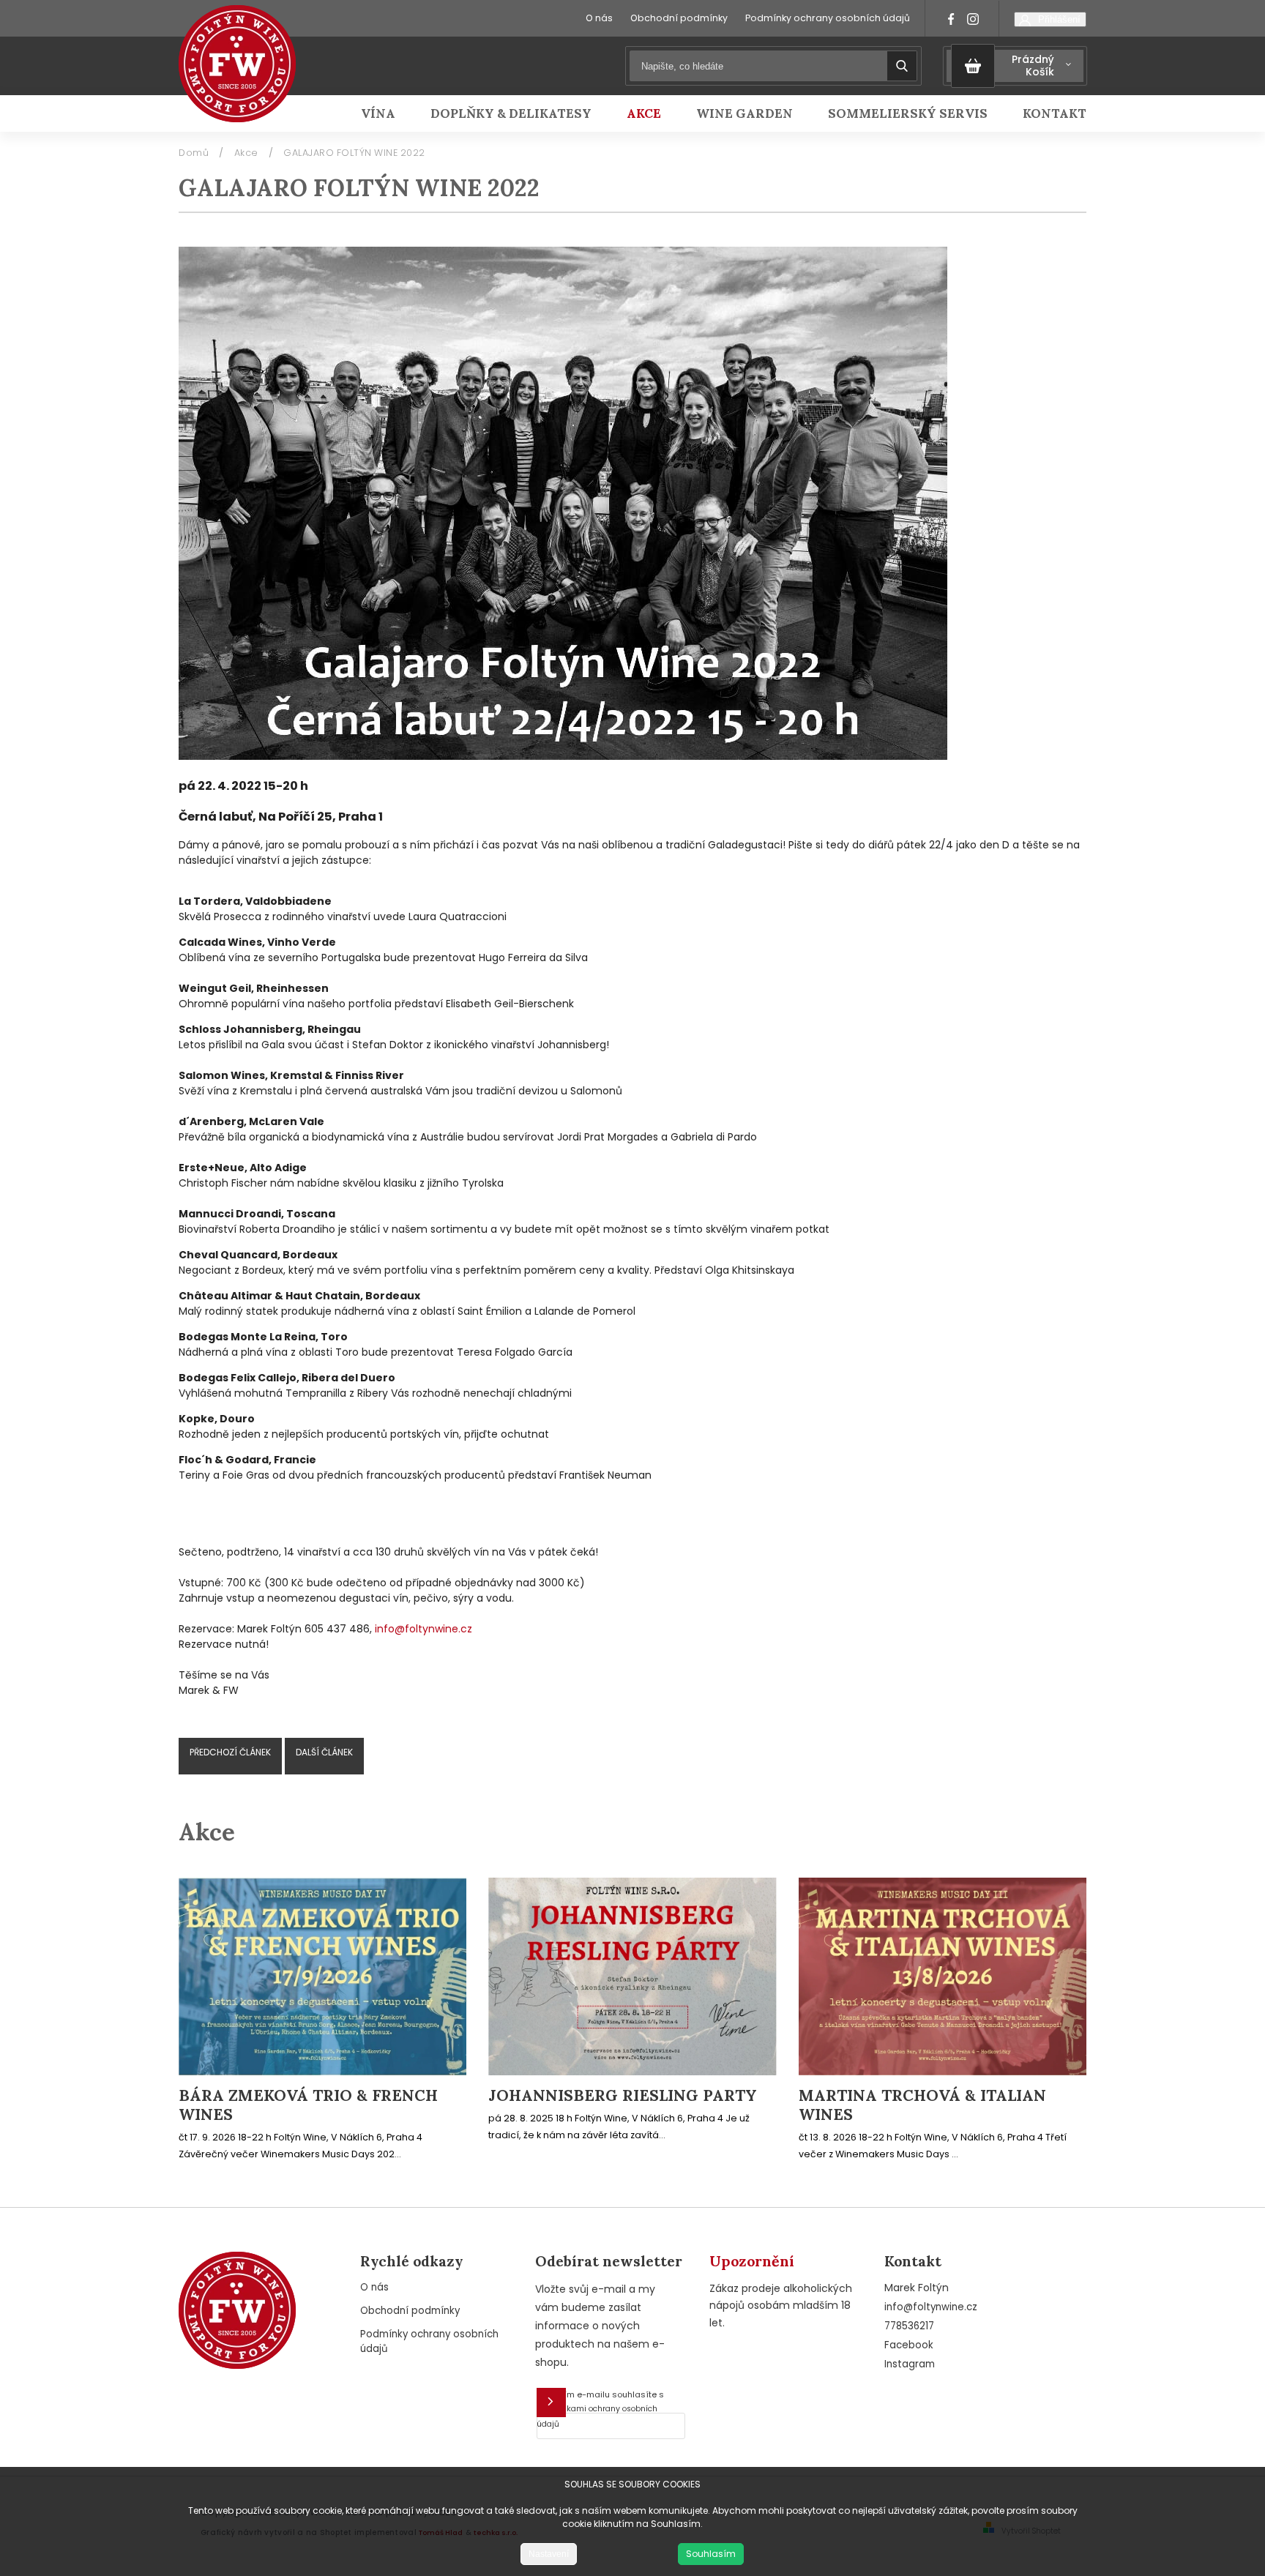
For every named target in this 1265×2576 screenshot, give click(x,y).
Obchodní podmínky (679, 18)
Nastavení (549, 2554)
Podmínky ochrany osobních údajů (828, 18)
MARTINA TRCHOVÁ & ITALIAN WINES (922, 2105)
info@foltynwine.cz (423, 1629)
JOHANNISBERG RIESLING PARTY (623, 2096)
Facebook (909, 2345)
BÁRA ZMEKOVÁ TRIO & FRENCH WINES (308, 2105)
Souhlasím (711, 2554)
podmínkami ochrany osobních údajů (597, 2416)
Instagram (910, 2364)
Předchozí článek (230, 1752)
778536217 (909, 2326)
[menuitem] (387, 113)
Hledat (902, 66)
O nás (599, 18)
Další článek (324, 1752)
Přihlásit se (551, 2403)
